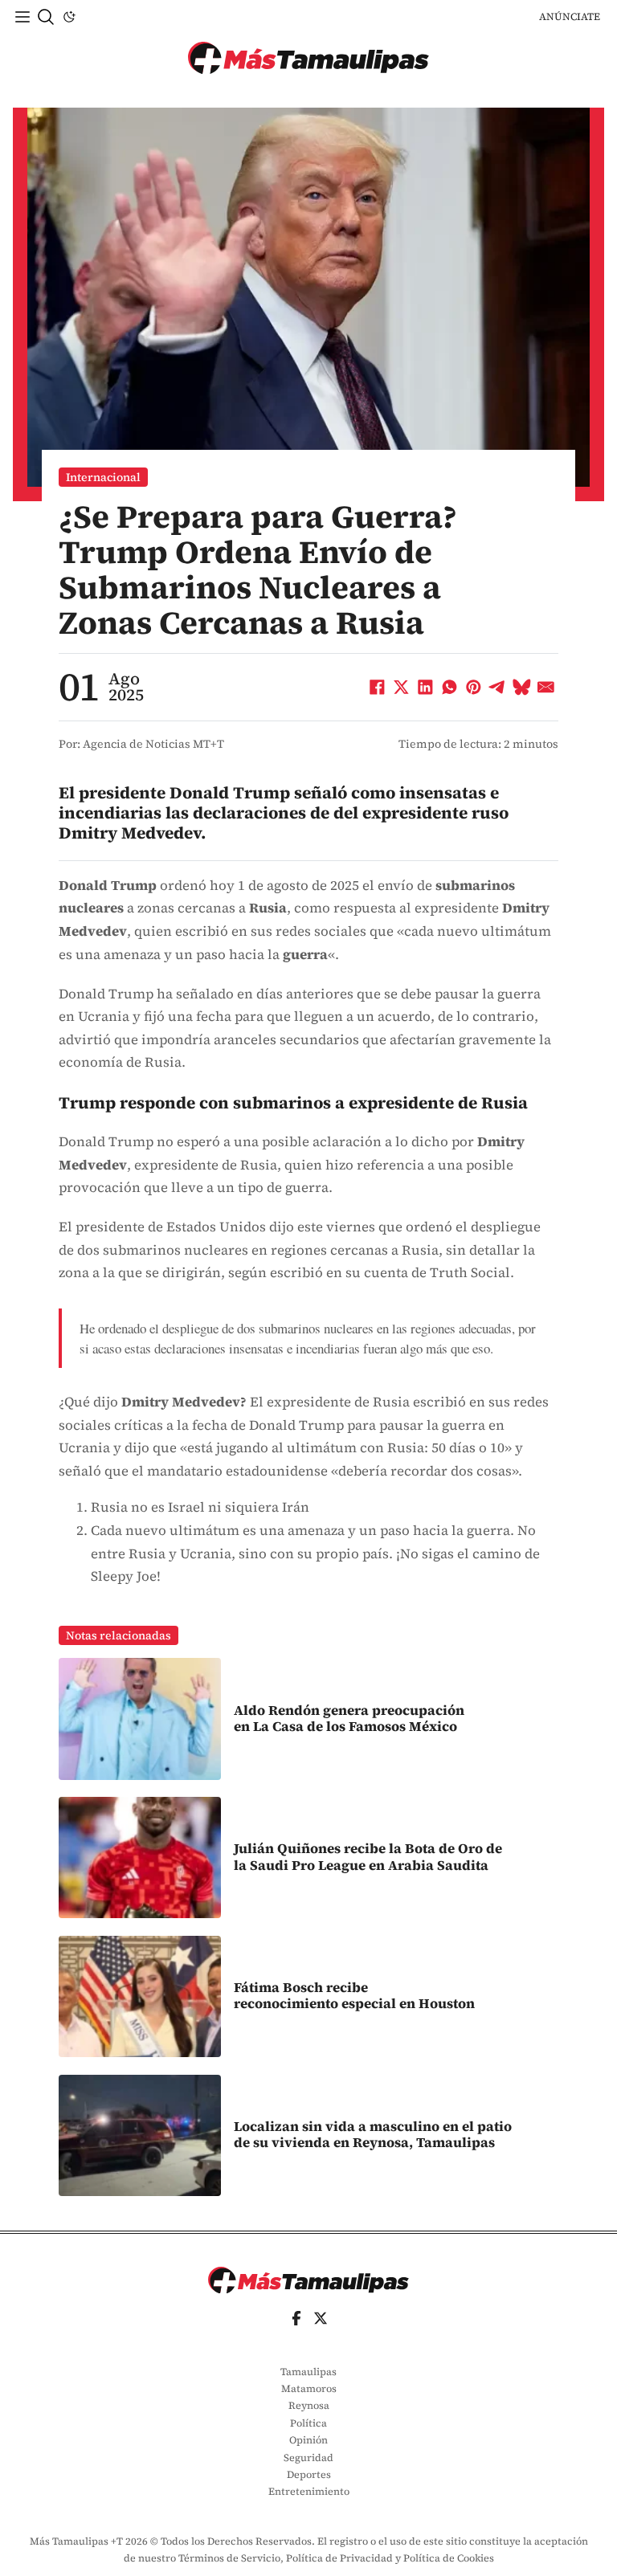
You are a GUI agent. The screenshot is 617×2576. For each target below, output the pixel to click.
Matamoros (309, 2388)
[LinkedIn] (426, 688)
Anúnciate (570, 16)
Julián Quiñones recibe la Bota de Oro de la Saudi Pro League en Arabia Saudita (368, 1857)
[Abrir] (22, 17)
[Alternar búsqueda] (46, 17)
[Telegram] (498, 688)
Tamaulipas (308, 2372)
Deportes (309, 2474)
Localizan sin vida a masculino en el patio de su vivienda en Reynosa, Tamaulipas (373, 2135)
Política (308, 2423)
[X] (402, 688)
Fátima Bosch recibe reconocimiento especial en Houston (354, 1996)
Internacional (103, 477)
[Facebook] (378, 688)
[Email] (546, 688)
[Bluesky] (522, 688)
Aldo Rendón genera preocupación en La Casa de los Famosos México (349, 1719)
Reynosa (309, 2405)
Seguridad (308, 2458)
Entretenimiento (309, 2491)
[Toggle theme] (69, 17)
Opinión (308, 2440)
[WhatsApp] (450, 688)
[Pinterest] (474, 688)
